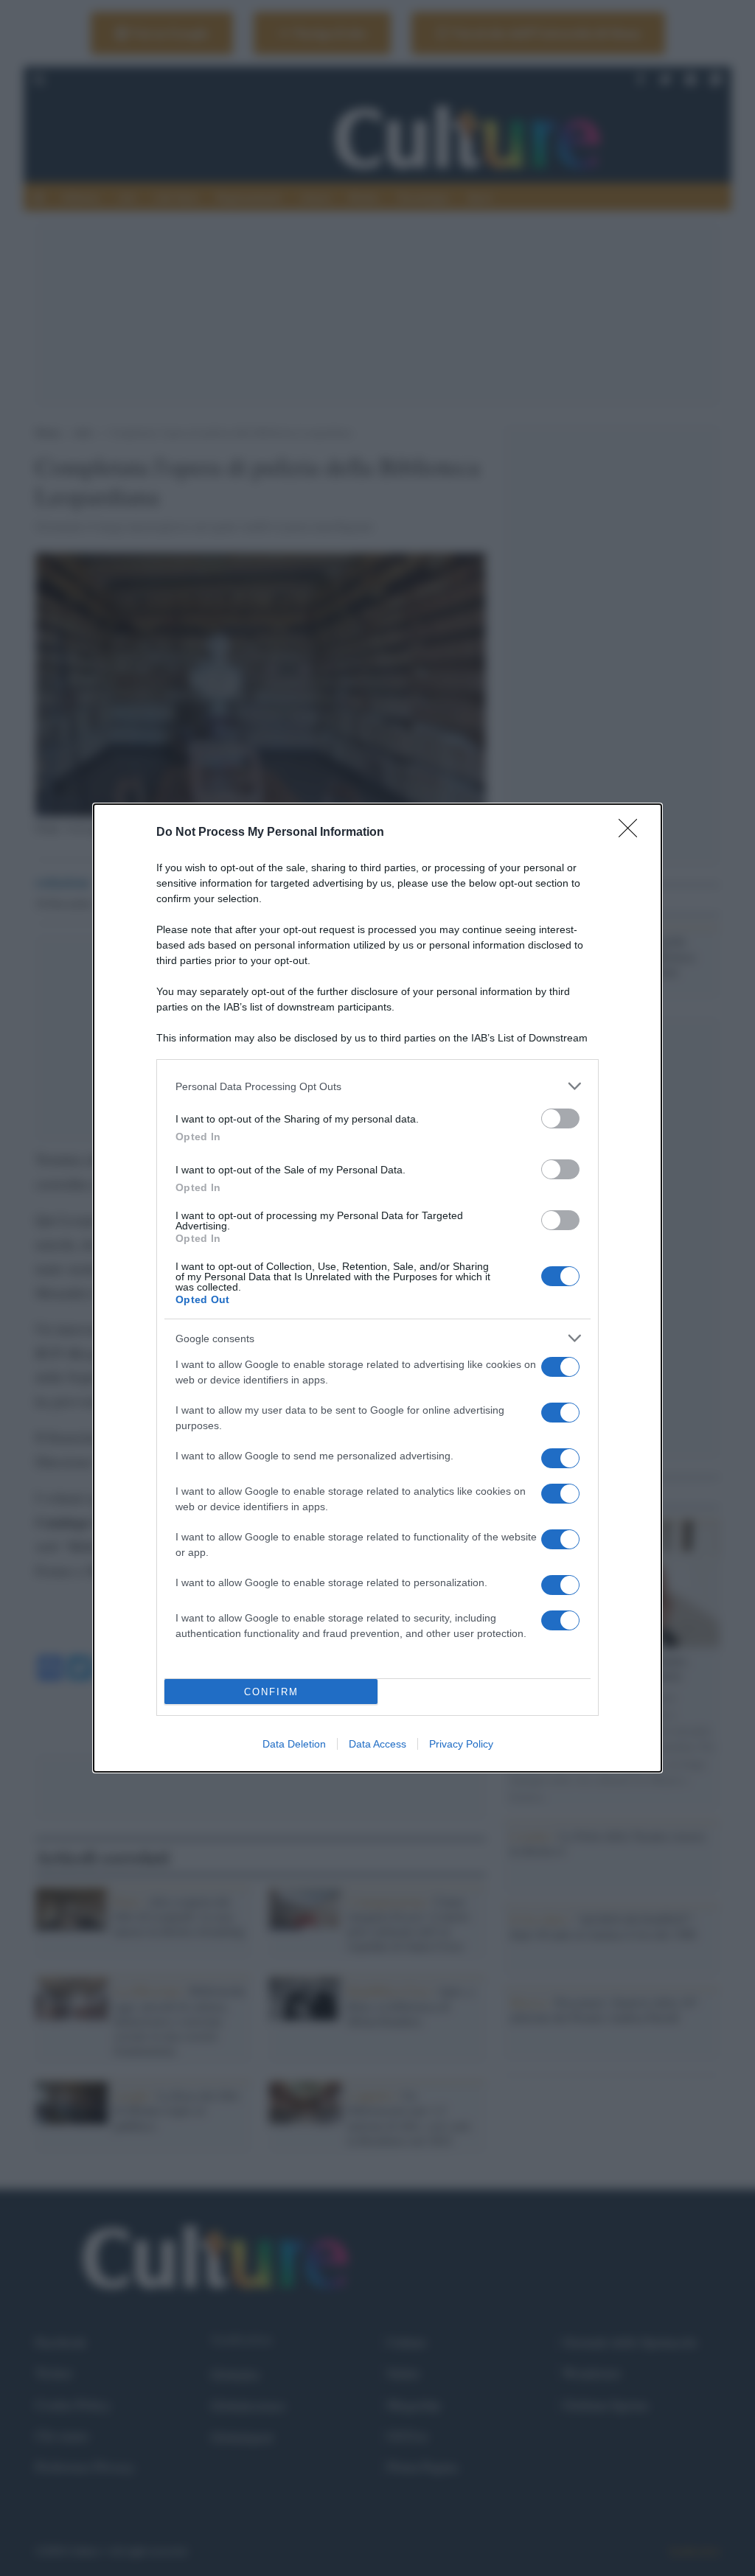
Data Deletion (294, 1744)
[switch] (560, 1118)
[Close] (633, 833)
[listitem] (377, 1086)
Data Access (377, 1744)
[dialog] (377, 1288)
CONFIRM (271, 1692)
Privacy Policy (461, 1744)
